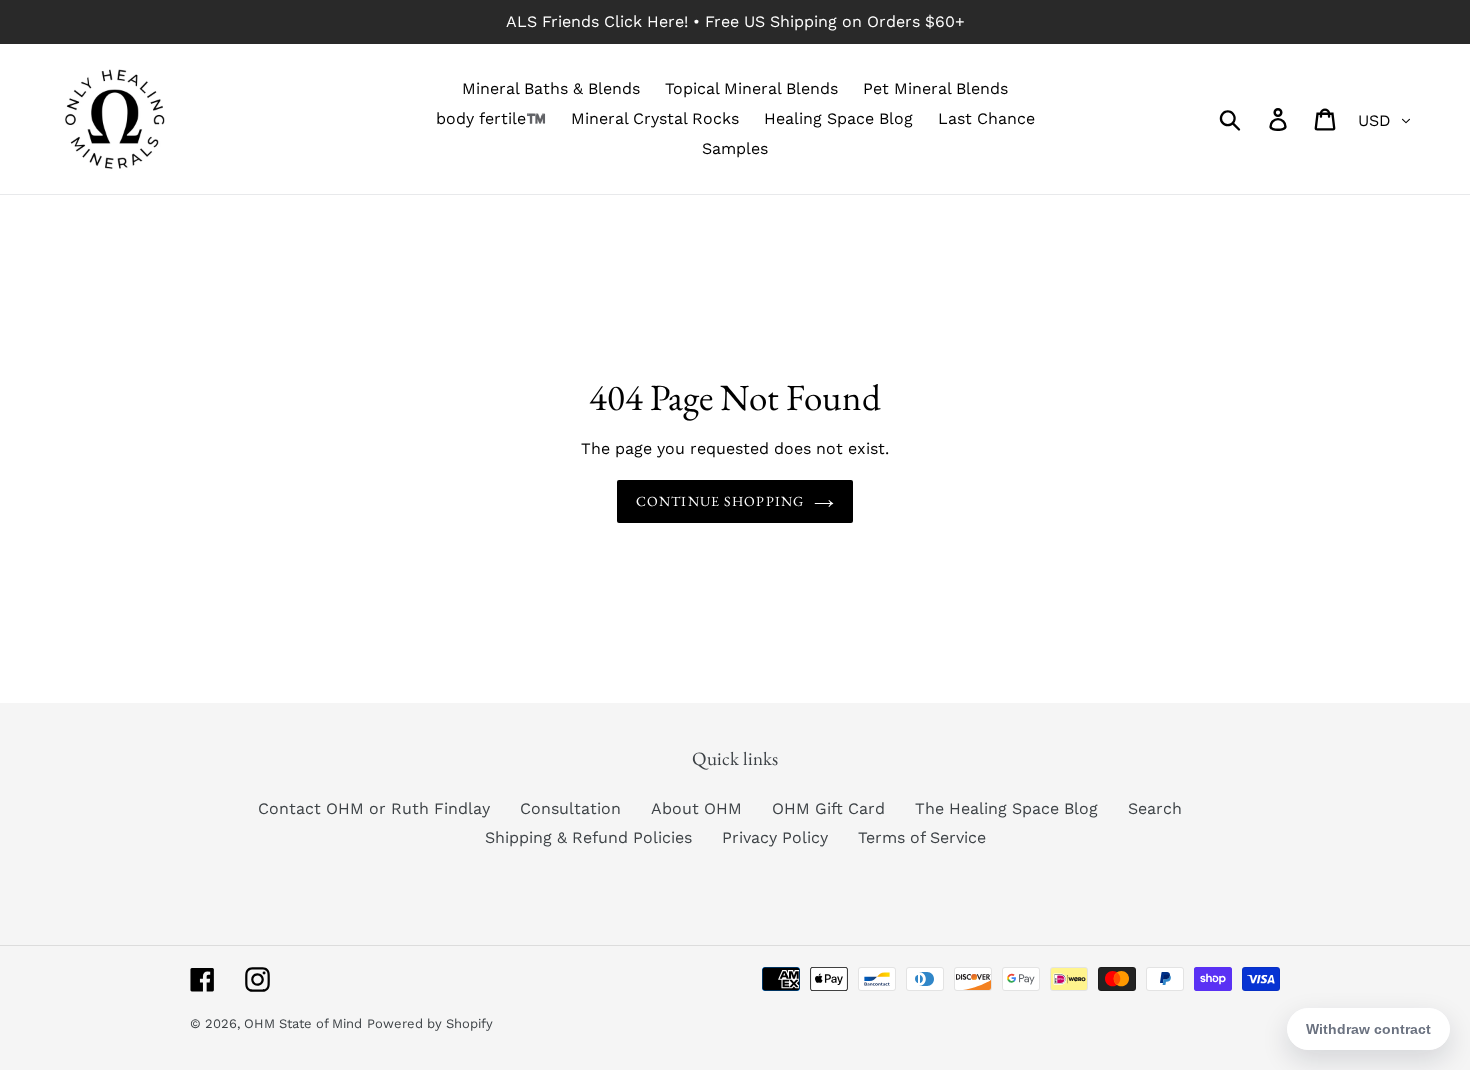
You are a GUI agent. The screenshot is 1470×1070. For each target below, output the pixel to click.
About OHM (696, 808)
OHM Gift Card (828, 808)
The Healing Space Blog (1006, 808)
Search (1155, 808)
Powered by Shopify (430, 1023)
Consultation (570, 808)
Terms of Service (922, 837)
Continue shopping (720, 501)
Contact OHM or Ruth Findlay (374, 808)
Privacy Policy (775, 837)
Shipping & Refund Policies (588, 837)
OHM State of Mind (303, 1023)
